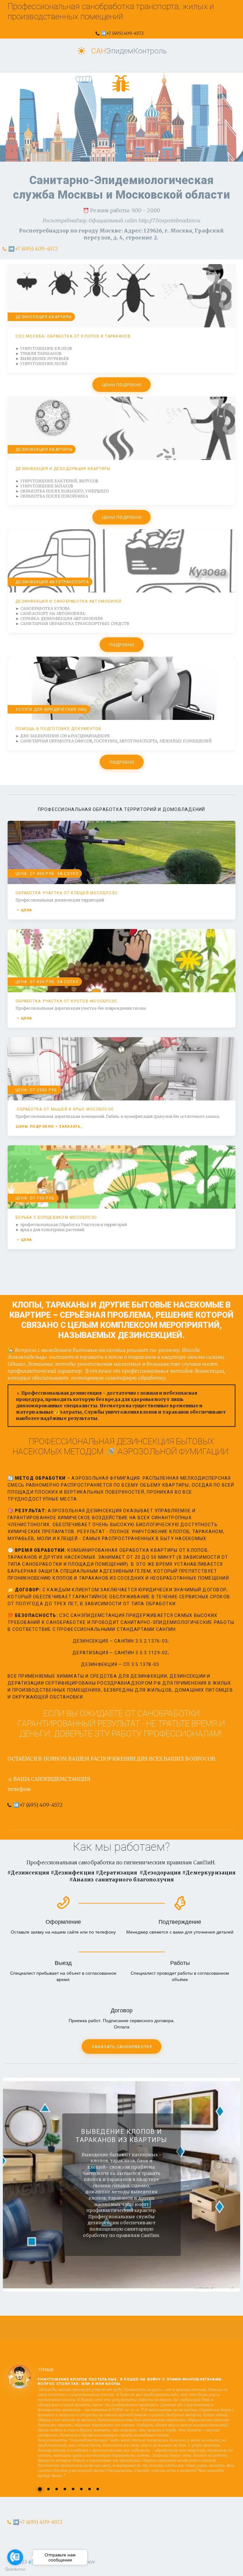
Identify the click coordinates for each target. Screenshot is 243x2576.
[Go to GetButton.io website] (15, 2570)
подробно (122, 645)
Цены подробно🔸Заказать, (50, 1127)
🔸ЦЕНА (24, 910)
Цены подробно (122, 385)
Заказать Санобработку (122, 2047)
